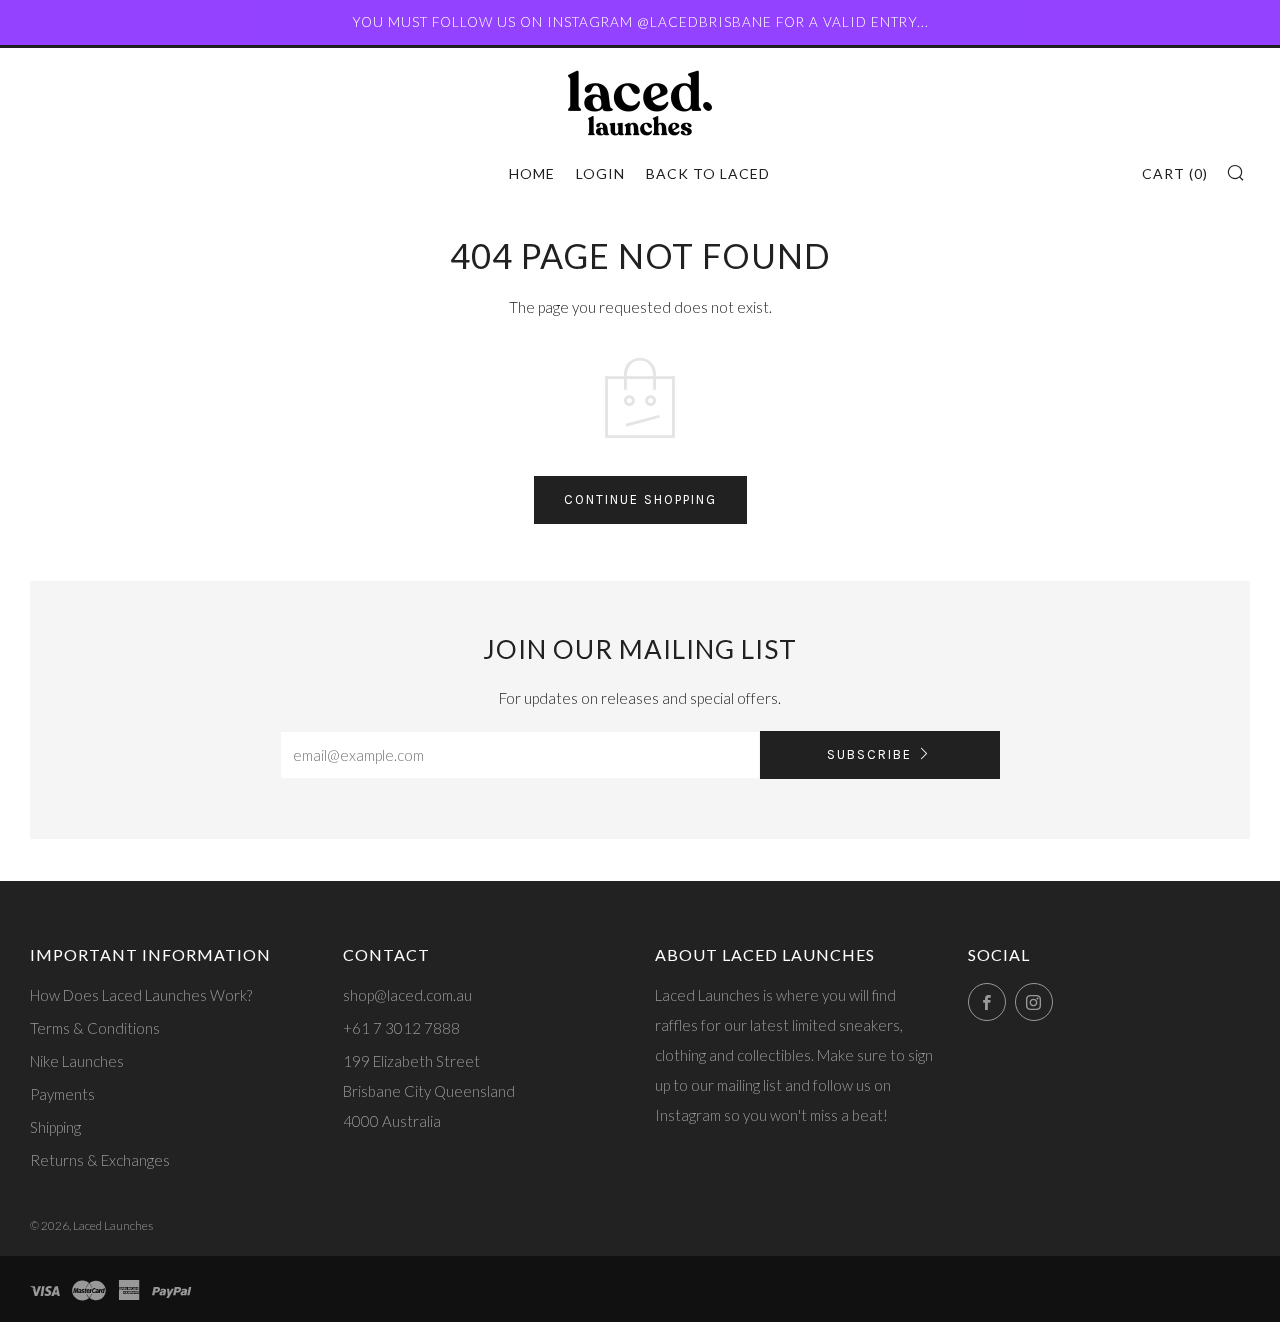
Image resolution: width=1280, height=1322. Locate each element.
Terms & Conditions (95, 1028)
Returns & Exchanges (100, 1160)
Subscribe (869, 754)
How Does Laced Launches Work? (141, 995)
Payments (62, 1094)
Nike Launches (77, 1061)
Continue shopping (640, 499)
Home (532, 173)
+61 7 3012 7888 (401, 1028)
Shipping (55, 1127)
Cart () (1175, 173)
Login (600, 173)
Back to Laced (708, 173)
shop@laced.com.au (407, 995)
